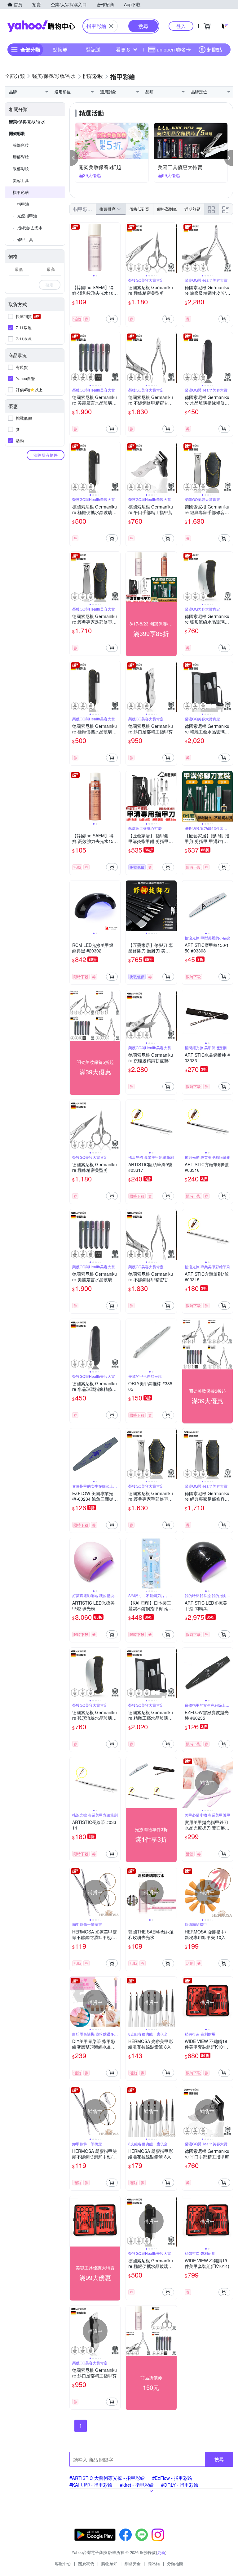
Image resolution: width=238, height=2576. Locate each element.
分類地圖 (175, 2563)
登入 (181, 26)
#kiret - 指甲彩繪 (137, 2485)
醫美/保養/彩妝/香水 (27, 121)
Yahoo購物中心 (41, 26)
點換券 (60, 49)
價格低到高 (139, 209)
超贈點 (214, 49)
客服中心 (63, 2563)
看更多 (123, 49)
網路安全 (133, 2563)
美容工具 (21, 180)
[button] (74, 158)
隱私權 (154, 2563)
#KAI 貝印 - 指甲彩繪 (91, 2485)
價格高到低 (167, 209)
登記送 (93, 49)
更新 (161, 2552)
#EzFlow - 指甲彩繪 (172, 2478)
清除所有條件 (46, 455)
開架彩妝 (17, 133)
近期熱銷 (192, 209)
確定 (50, 285)
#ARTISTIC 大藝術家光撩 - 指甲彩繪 (107, 2478)
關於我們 (86, 2563)
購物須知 (109, 2563)
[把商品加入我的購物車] (112, 319)
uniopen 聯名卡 (174, 49)
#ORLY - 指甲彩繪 (180, 2485)
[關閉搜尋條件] (111, 26)
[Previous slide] (74, 248)
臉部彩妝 (21, 145)
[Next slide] (116, 248)
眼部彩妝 (21, 169)
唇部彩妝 (21, 157)
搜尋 (219, 2459)
